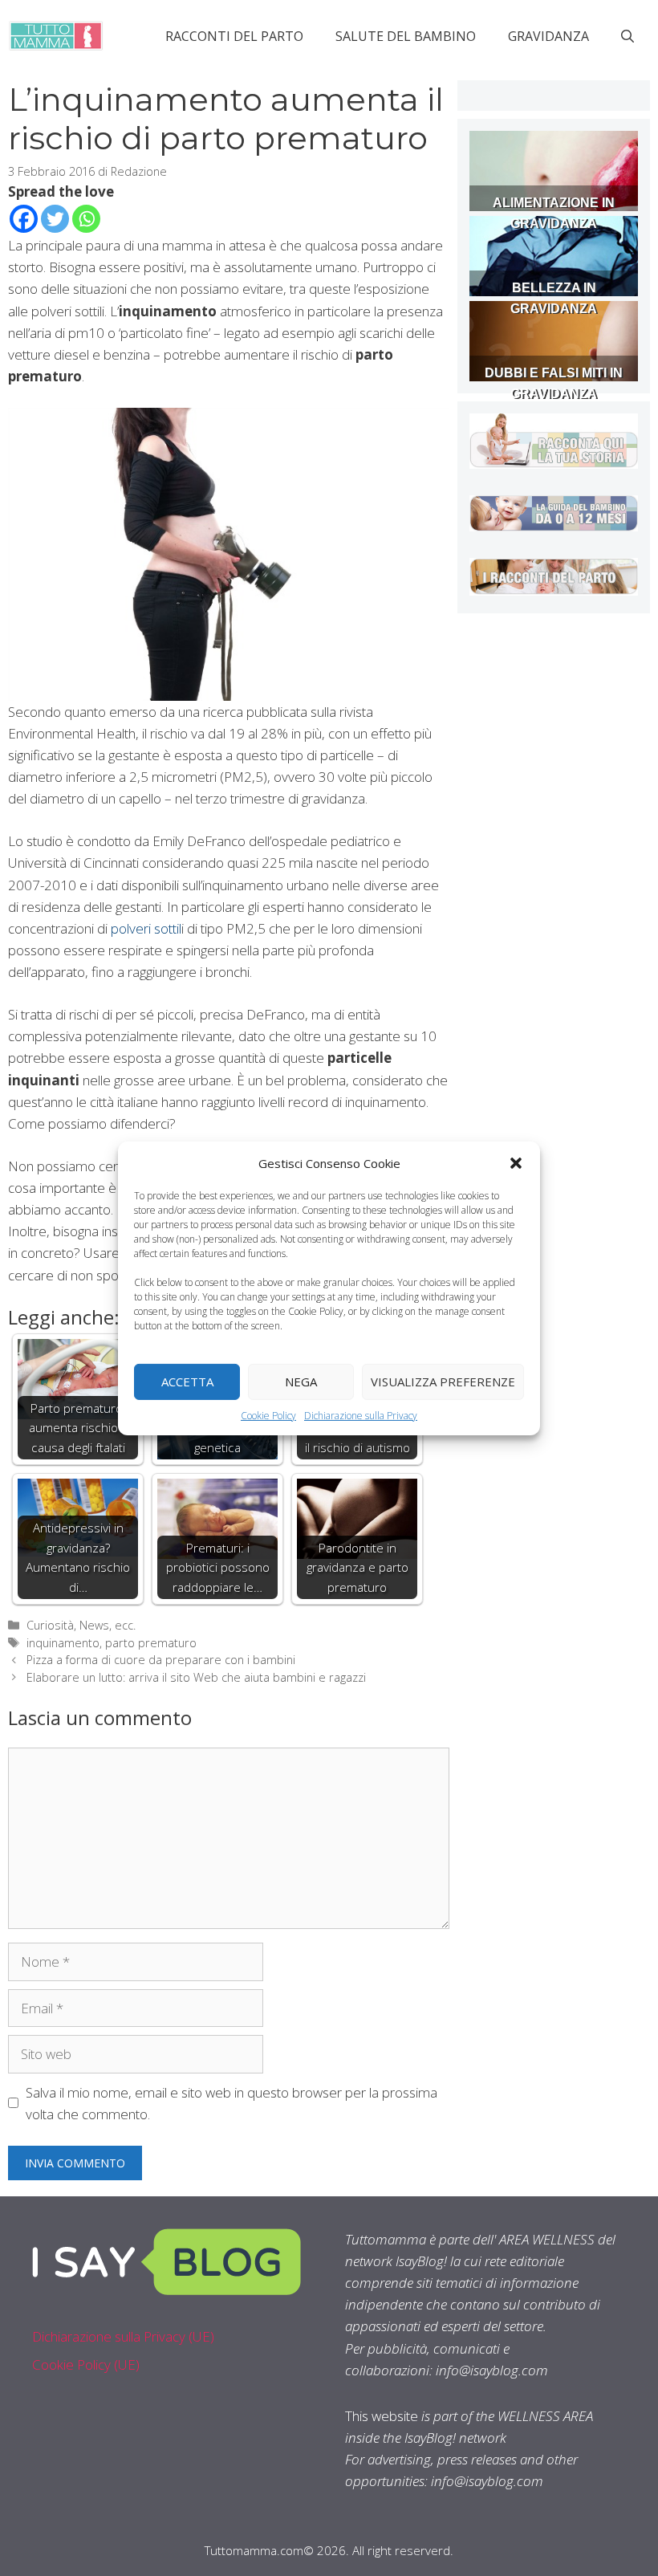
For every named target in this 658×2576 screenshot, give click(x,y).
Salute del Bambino (406, 36)
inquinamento (63, 1643)
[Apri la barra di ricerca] (628, 36)
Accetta (187, 1382)
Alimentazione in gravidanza (554, 213)
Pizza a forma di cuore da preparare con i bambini (161, 1660)
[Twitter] (55, 219)
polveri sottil (146, 928)
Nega (301, 1382)
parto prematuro (151, 1643)
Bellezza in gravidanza (554, 298)
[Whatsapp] (86, 219)
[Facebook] (24, 219)
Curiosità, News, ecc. (81, 1625)
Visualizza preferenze (443, 1382)
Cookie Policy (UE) (86, 2364)
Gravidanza (548, 36)
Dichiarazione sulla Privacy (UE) (123, 2336)
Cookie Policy (268, 1415)
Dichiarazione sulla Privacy (361, 1415)
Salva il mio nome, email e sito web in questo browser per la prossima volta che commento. (232, 2103)
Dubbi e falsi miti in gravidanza (554, 383)
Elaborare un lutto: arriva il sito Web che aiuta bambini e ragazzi (196, 1677)
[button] (516, 1162)
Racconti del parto (234, 36)
